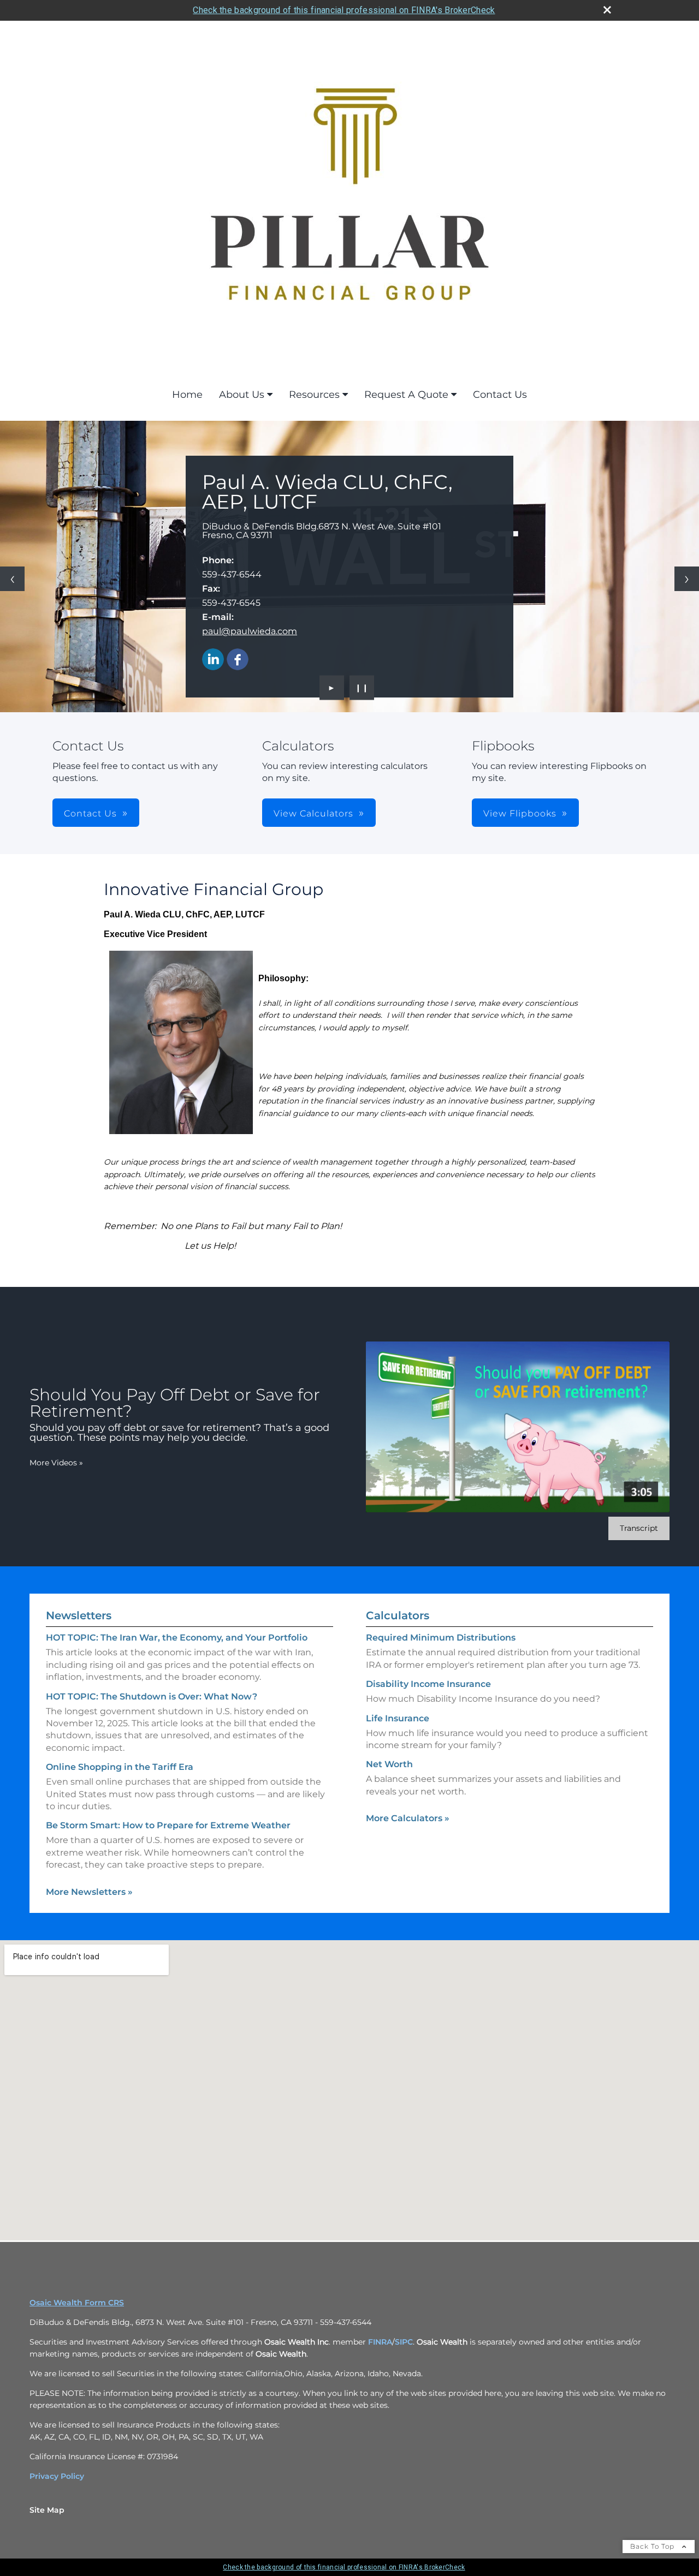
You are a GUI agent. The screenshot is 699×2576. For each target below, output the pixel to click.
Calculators (398, 1615)
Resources (314, 395)
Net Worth (389, 1764)
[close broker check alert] (607, 10)
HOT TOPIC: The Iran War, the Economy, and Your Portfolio (177, 1638)
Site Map (47, 2510)
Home (187, 395)
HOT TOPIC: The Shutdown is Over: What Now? (152, 1697)
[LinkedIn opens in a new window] (213, 660)
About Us (242, 395)
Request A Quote (406, 395)
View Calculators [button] (313, 813)
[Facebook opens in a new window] (238, 660)
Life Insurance (398, 1718)
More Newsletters (89, 1892)
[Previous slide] (12, 579)
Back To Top (653, 2546)
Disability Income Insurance (428, 1684)
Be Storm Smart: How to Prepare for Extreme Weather (168, 1825)
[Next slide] (687, 579)
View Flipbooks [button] (520, 813)
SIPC (404, 2342)
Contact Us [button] (90, 813)
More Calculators (408, 1818)
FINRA (379, 2342)
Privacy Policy (57, 2476)
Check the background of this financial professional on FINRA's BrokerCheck (344, 10)
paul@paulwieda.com (250, 631)
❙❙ (362, 688)
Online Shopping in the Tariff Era (120, 1767)
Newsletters (79, 1615)
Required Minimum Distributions (441, 1638)
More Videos (56, 1463)
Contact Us (500, 395)
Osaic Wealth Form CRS (77, 2303)
